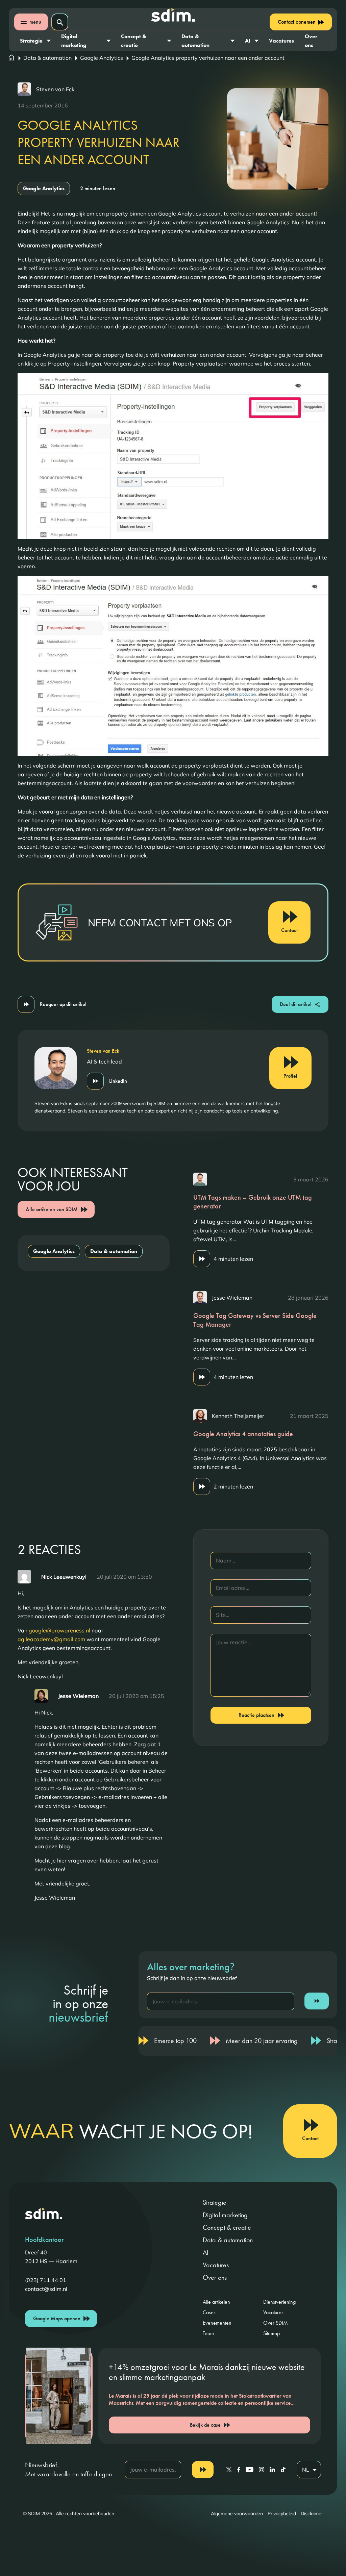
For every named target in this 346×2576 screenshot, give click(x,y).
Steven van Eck (55, 89)
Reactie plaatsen (256, 1715)
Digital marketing (74, 41)
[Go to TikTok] (283, 2470)
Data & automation (195, 41)
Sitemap (271, 2333)
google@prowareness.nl (59, 1630)
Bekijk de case (205, 2425)
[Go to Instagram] (262, 2470)
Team (208, 2333)
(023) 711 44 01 (46, 2280)
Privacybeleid (282, 2514)
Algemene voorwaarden (237, 2514)
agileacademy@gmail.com (51, 1639)
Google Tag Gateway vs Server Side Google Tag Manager (255, 1320)
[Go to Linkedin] (272, 2470)
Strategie (31, 41)
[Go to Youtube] (250, 2470)
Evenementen (217, 2323)
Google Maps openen (57, 2318)
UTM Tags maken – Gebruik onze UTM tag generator (253, 1202)
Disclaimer (312, 2514)
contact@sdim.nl (46, 2289)
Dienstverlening (279, 2302)
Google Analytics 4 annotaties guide (243, 1434)
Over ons (311, 41)
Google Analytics (102, 58)
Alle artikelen (216, 2302)
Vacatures (281, 41)
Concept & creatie (134, 41)
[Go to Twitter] (229, 2470)
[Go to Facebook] (239, 2470)
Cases (209, 2312)
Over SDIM (276, 2323)
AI (248, 41)
